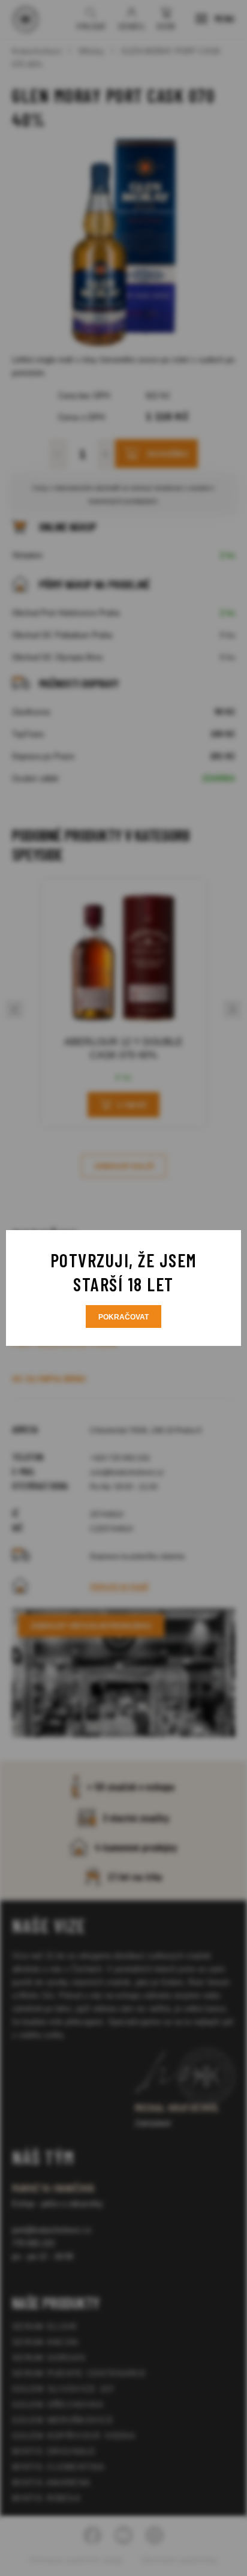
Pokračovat (123, 1317)
